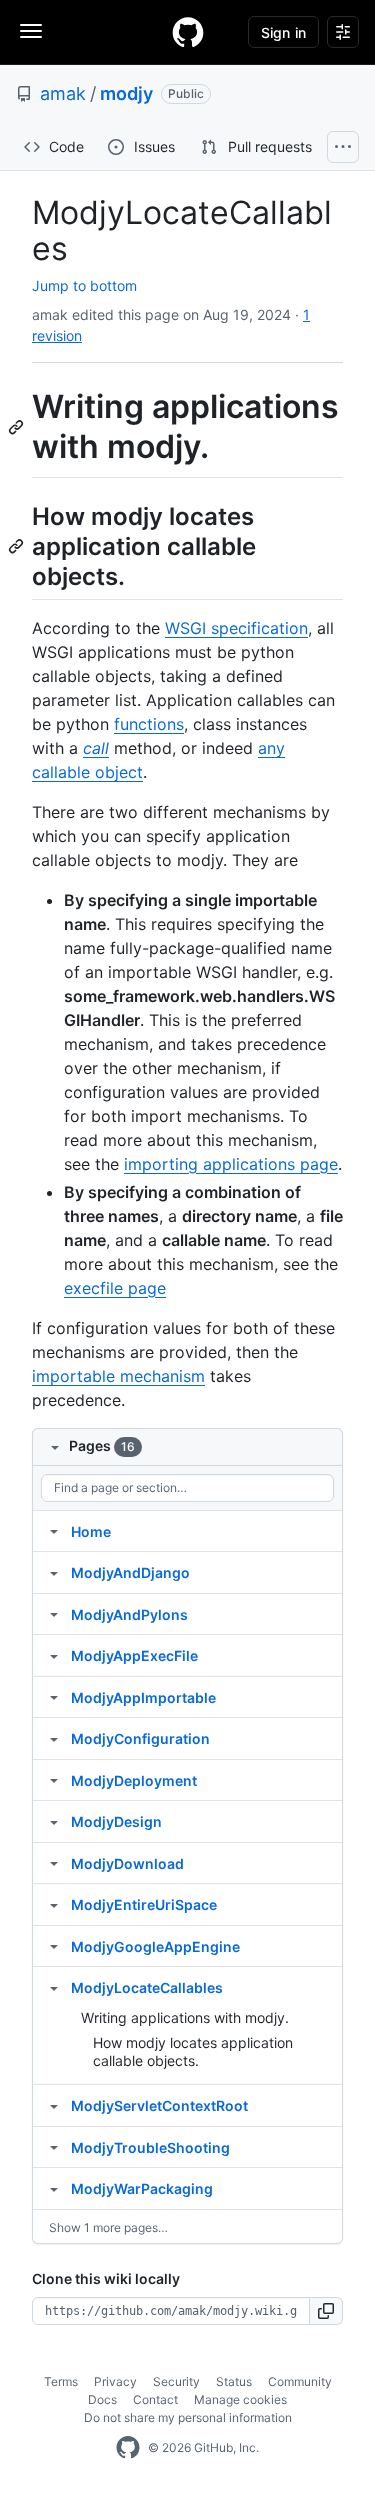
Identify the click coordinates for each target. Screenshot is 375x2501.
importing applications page (231, 1164)
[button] (326, 2311)
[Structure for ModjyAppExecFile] (54, 1655)
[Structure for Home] (54, 1531)
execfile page (115, 1288)
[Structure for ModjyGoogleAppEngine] (54, 1946)
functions (149, 724)
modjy (126, 93)
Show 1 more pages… (108, 2227)
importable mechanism (118, 1376)
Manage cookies (240, 2399)
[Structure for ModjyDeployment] (54, 1780)
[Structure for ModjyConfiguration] (54, 1738)
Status (234, 2381)
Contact (155, 2399)
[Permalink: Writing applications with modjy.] (18, 427)
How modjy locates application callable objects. (193, 2051)
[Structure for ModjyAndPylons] (54, 1614)
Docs (102, 2399)
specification (236, 628)
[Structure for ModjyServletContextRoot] (54, 2105)
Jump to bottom (84, 285)
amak (63, 93)
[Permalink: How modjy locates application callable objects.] (18, 546)
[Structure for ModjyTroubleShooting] (54, 2147)
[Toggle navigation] (31, 31)
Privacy (115, 2381)
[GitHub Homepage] (128, 2448)
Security (176, 2381)
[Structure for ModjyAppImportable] (54, 1697)
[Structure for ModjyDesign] (54, 1821)
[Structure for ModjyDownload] (54, 1863)
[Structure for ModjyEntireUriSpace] (54, 1904)
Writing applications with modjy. (185, 2017)
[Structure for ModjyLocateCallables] (54, 1987)
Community (300, 2381)
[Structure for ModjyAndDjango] (54, 1572)
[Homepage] (188, 32)
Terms (61, 2381)
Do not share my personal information (188, 2417)
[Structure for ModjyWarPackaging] (54, 2188)
